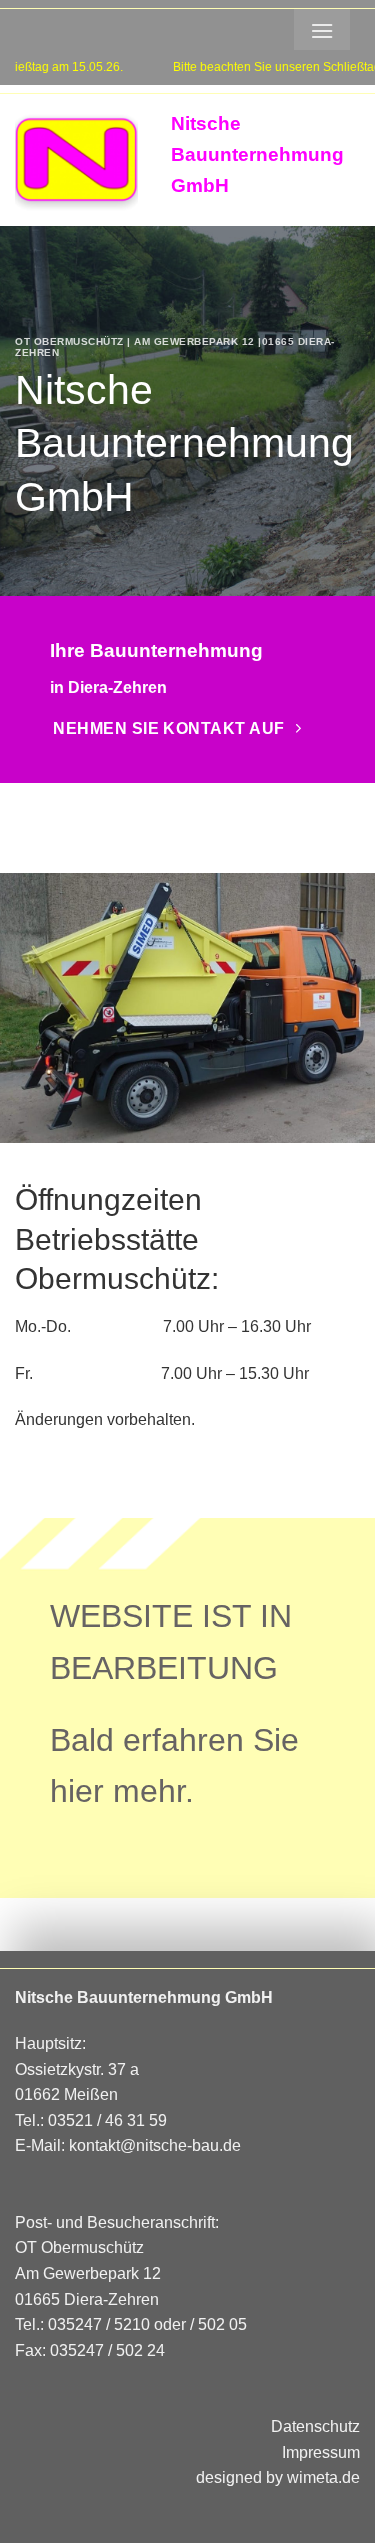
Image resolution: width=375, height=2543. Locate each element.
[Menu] (322, 29)
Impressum (321, 2452)
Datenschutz (315, 2426)
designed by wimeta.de (278, 2477)
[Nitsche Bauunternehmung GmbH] (78, 160)
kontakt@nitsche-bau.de (155, 2145)
